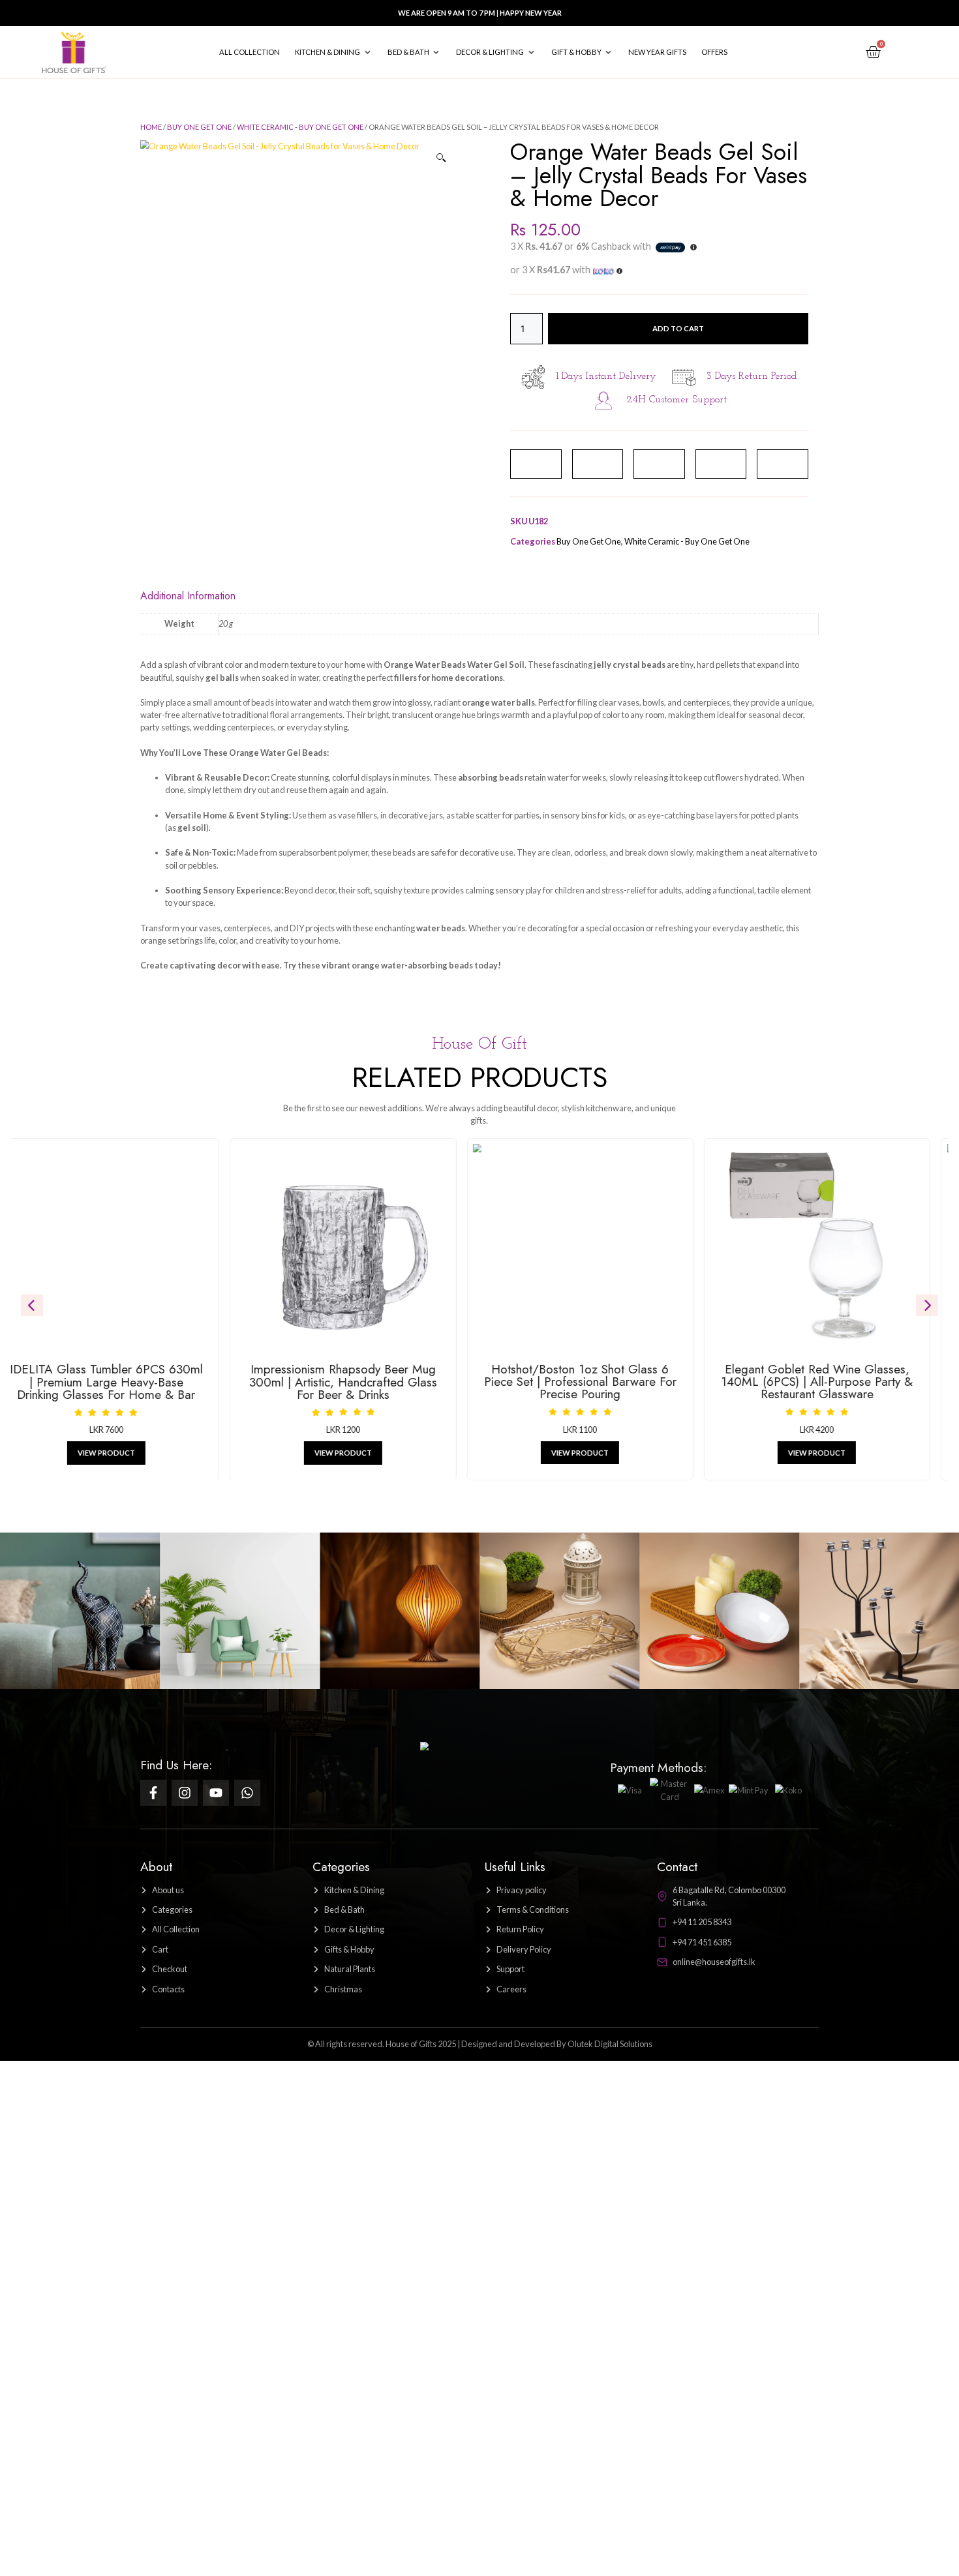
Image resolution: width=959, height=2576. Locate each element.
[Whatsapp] (247, 1793)
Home (151, 127)
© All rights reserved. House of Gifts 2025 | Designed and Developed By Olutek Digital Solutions (480, 2044)
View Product (243, 1453)
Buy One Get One (199, 127)
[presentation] (32, 1306)
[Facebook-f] (153, 1793)
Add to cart (678, 328)
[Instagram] (185, 1793)
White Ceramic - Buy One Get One (300, 127)
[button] (333, 52)
